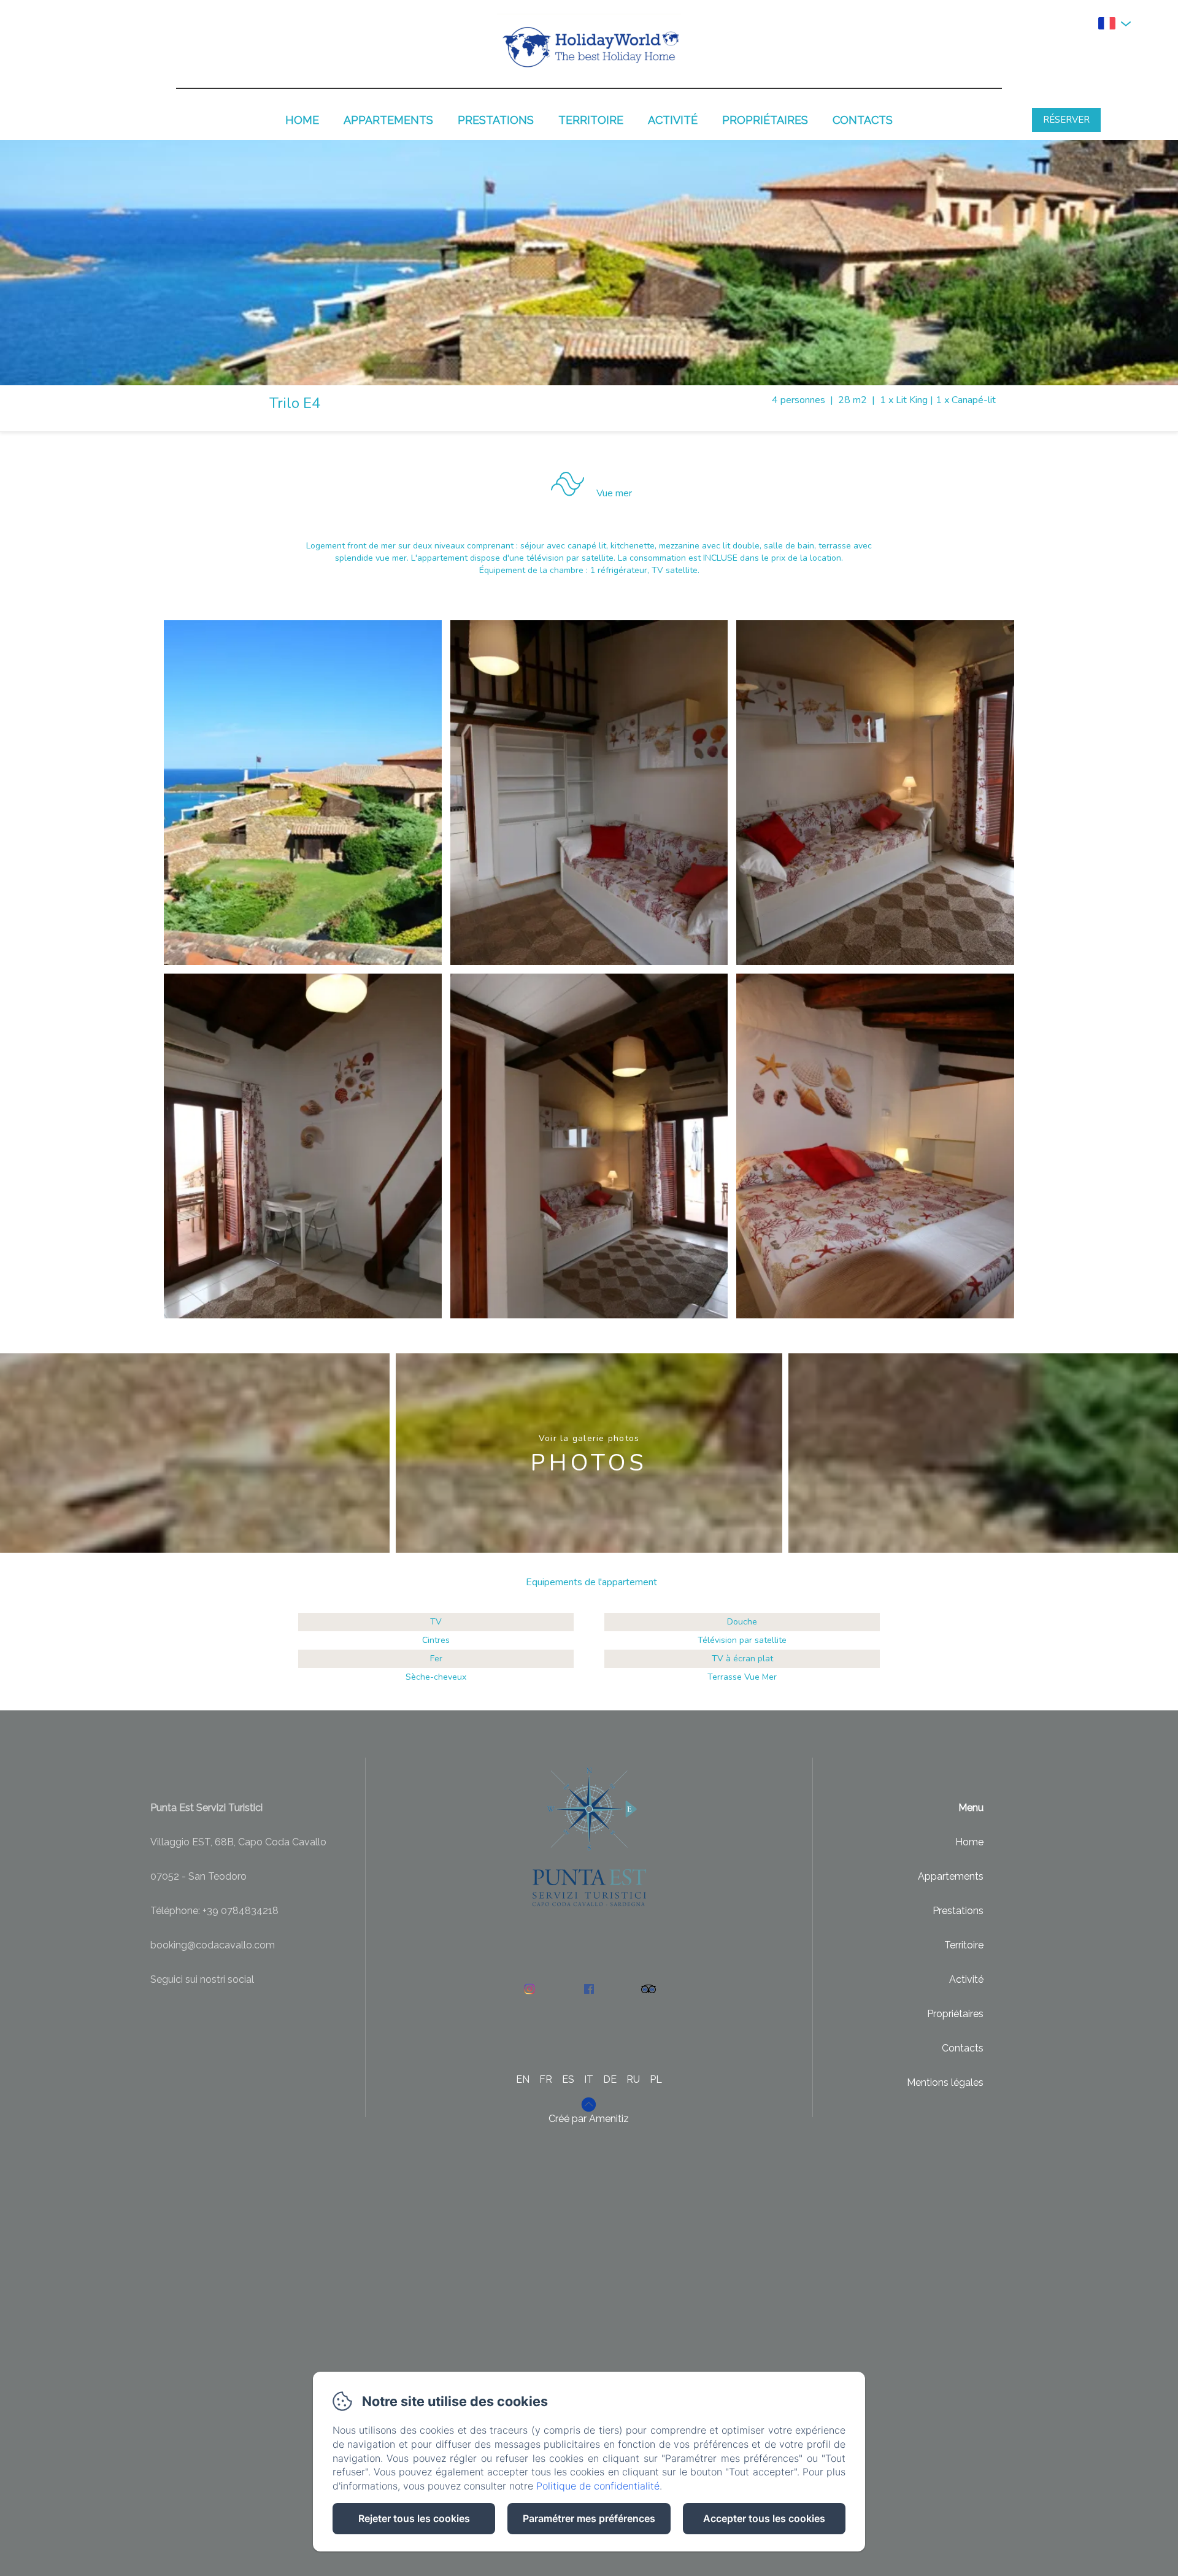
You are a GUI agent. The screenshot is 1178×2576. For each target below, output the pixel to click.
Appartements (388, 120)
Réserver (1066, 120)
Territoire (591, 120)
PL (656, 2079)
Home (302, 120)
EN (523, 2079)
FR (546, 2079)
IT (589, 2079)
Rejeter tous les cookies (414, 2518)
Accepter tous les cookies (764, 2518)
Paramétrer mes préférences (589, 2518)
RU (633, 2079)
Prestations (496, 120)
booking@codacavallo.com (213, 1945)
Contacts (863, 120)
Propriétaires (765, 120)
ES (568, 2079)
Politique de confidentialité (598, 2486)
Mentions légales (945, 2082)
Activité (673, 120)
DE (610, 2079)
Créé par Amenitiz (589, 2119)
